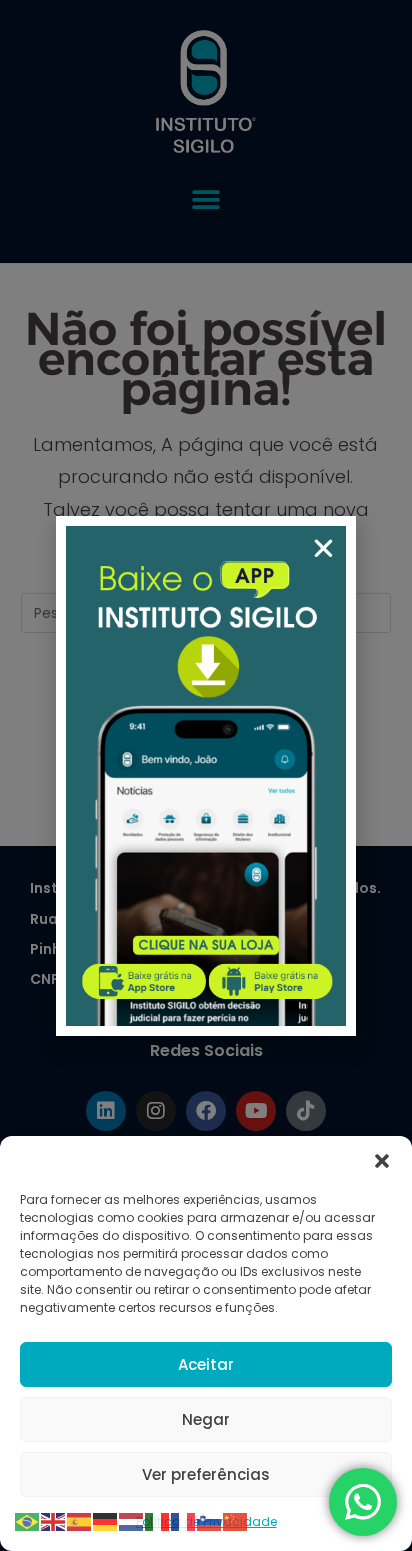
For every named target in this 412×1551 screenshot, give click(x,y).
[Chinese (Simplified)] (236, 1520)
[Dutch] (132, 1520)
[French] (184, 1520)
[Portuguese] (28, 1520)
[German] (106, 1520)
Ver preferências (206, 1474)
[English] (54, 1520)
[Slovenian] (210, 1520)
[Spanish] (80, 1520)
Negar (206, 1419)
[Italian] (158, 1520)
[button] (382, 1161)
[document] (206, 775)
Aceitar (206, 1364)
